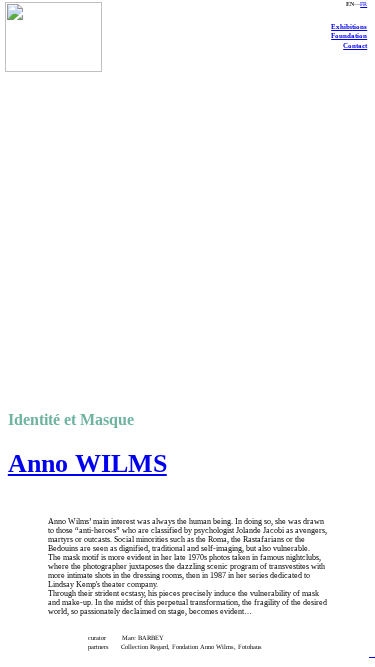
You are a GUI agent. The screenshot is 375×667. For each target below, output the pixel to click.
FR (363, 4)
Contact (355, 45)
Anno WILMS (87, 463)
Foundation (349, 35)
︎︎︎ (372, 653)
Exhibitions (349, 26)
